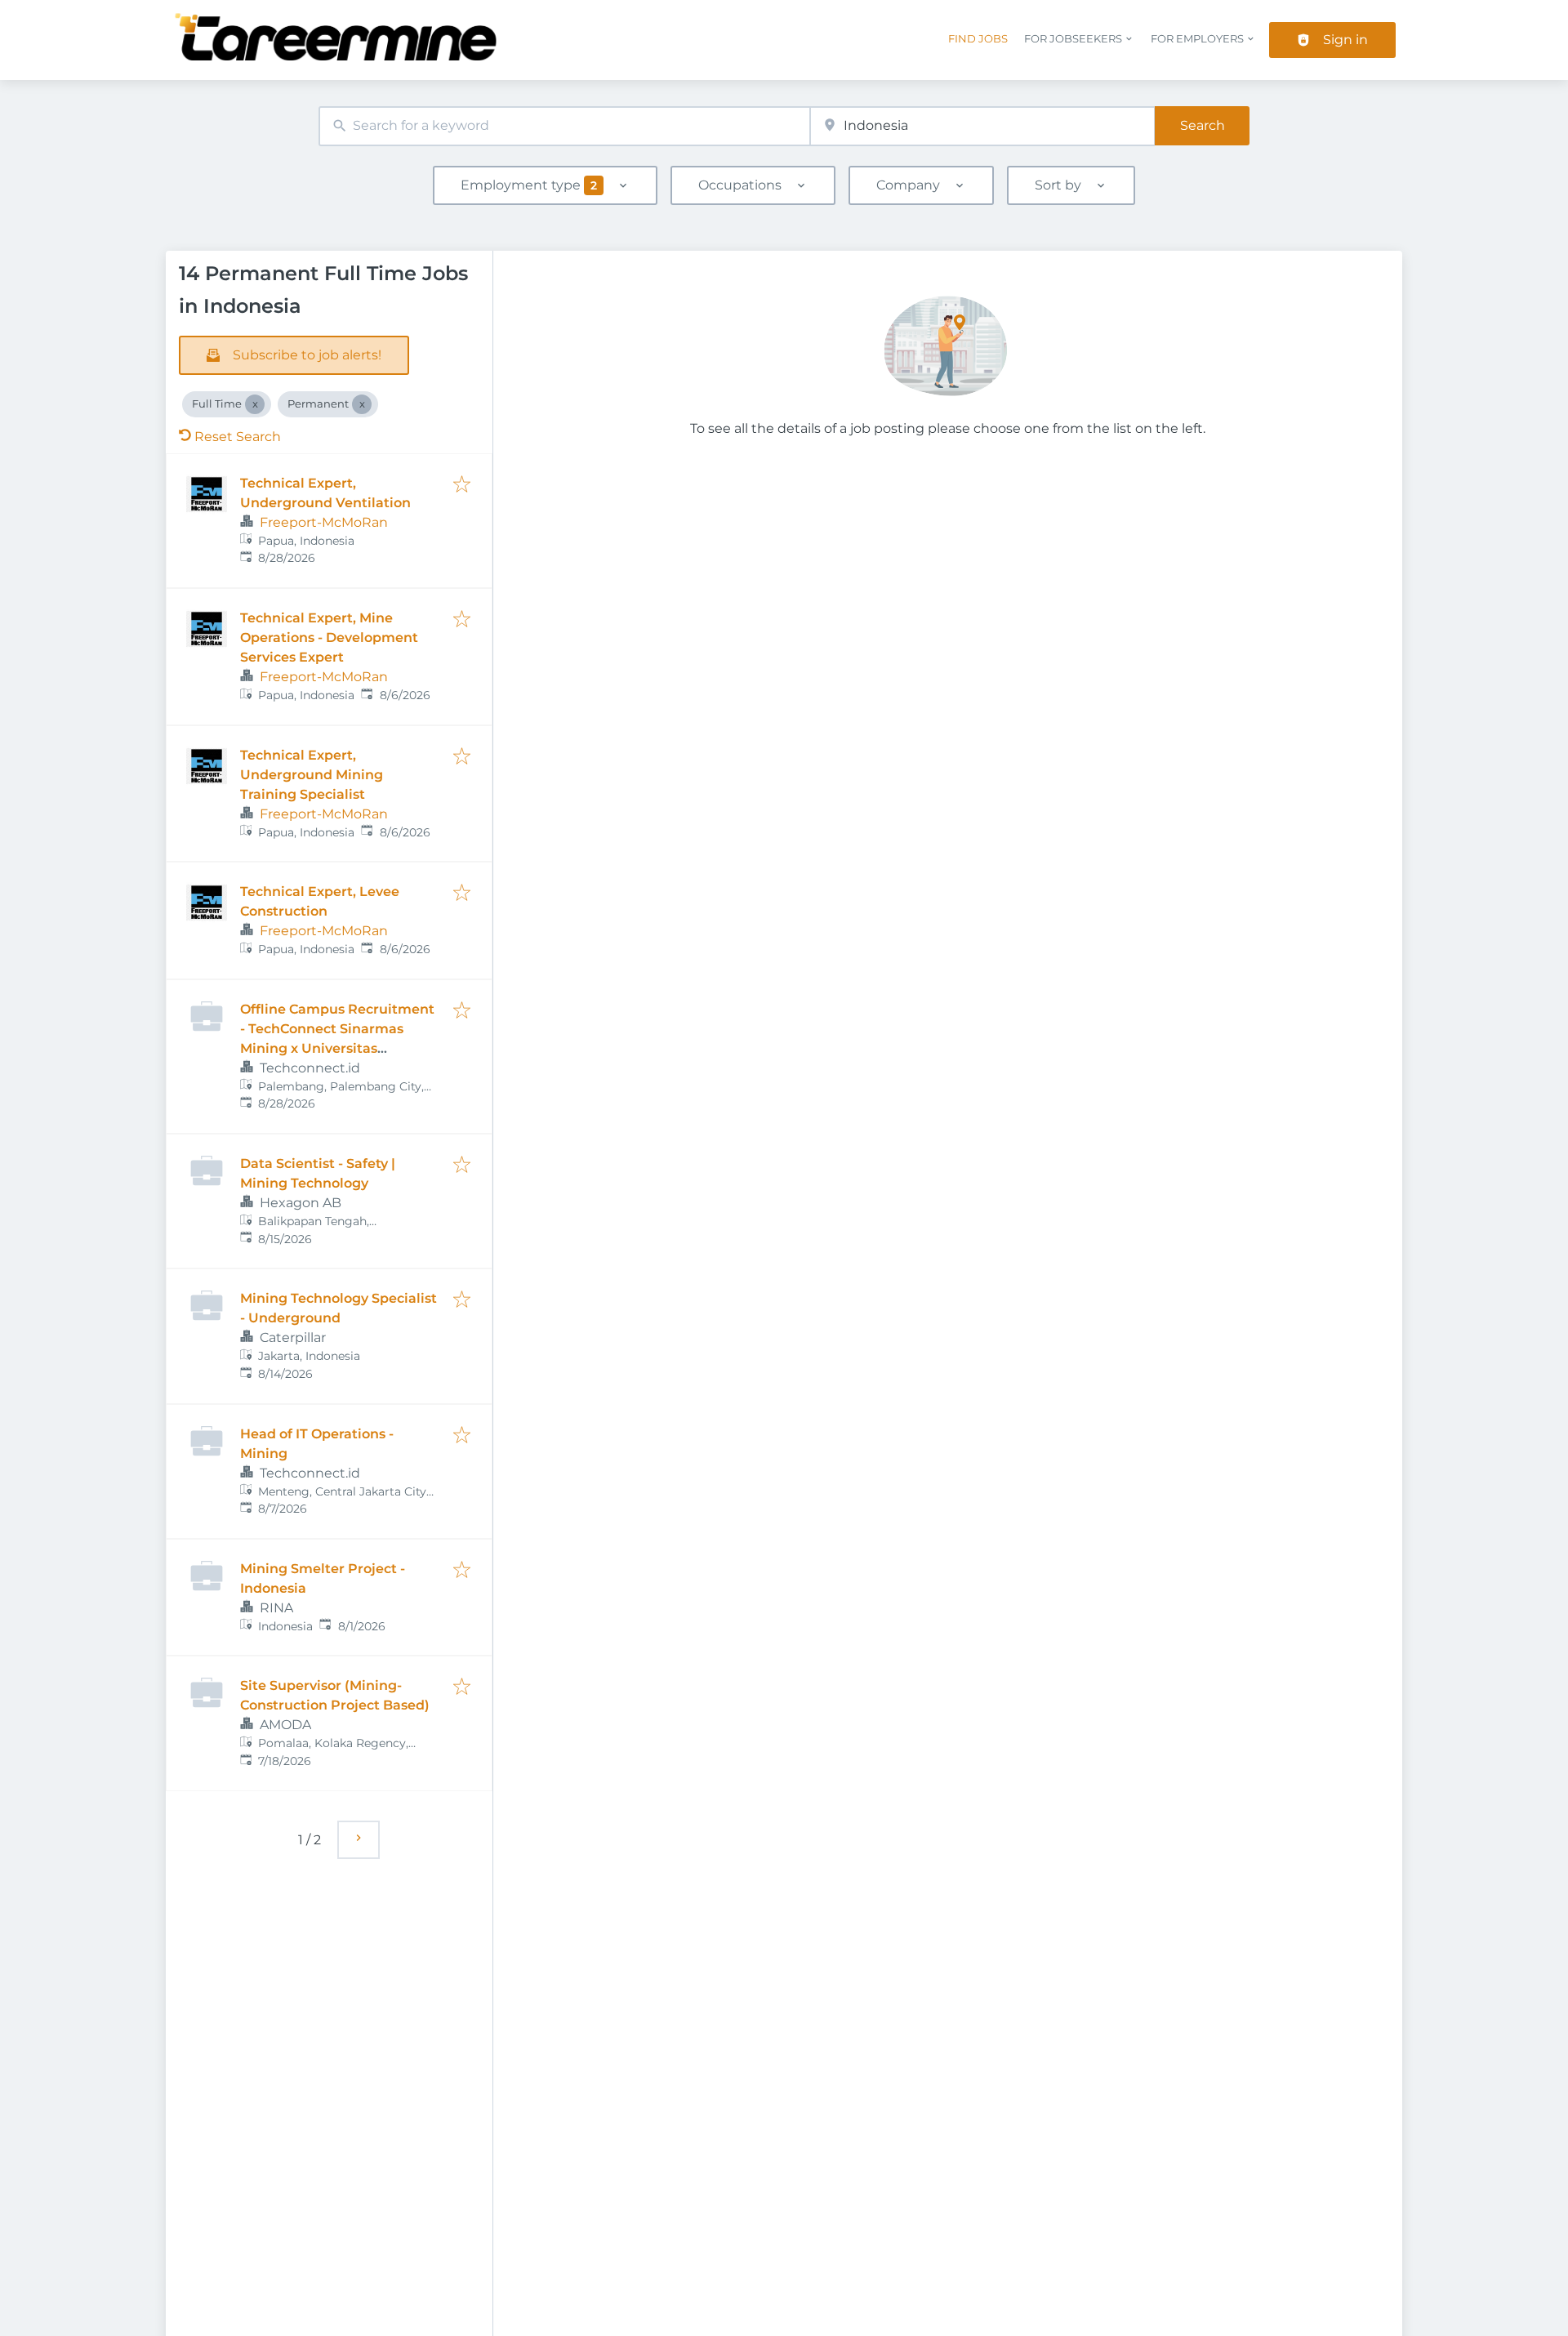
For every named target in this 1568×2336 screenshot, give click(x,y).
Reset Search (238, 437)
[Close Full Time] (255, 404)
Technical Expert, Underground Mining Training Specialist (312, 775)
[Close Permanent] (362, 404)
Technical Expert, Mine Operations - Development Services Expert (329, 637)
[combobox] (564, 126)
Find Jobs (978, 39)
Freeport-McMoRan (324, 522)
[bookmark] (462, 486)
